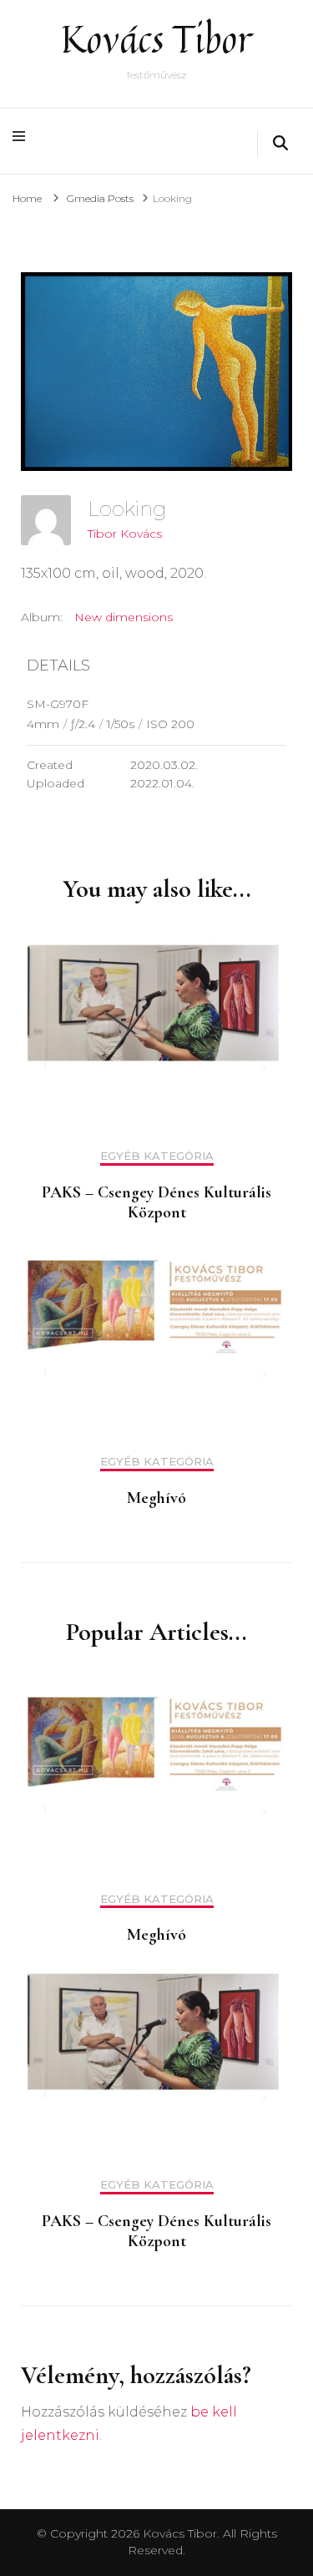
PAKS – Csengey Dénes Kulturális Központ (156, 1202)
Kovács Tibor (156, 39)
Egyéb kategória (157, 1156)
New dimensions (124, 617)
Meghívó (156, 1498)
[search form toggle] (280, 144)
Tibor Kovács (125, 534)
